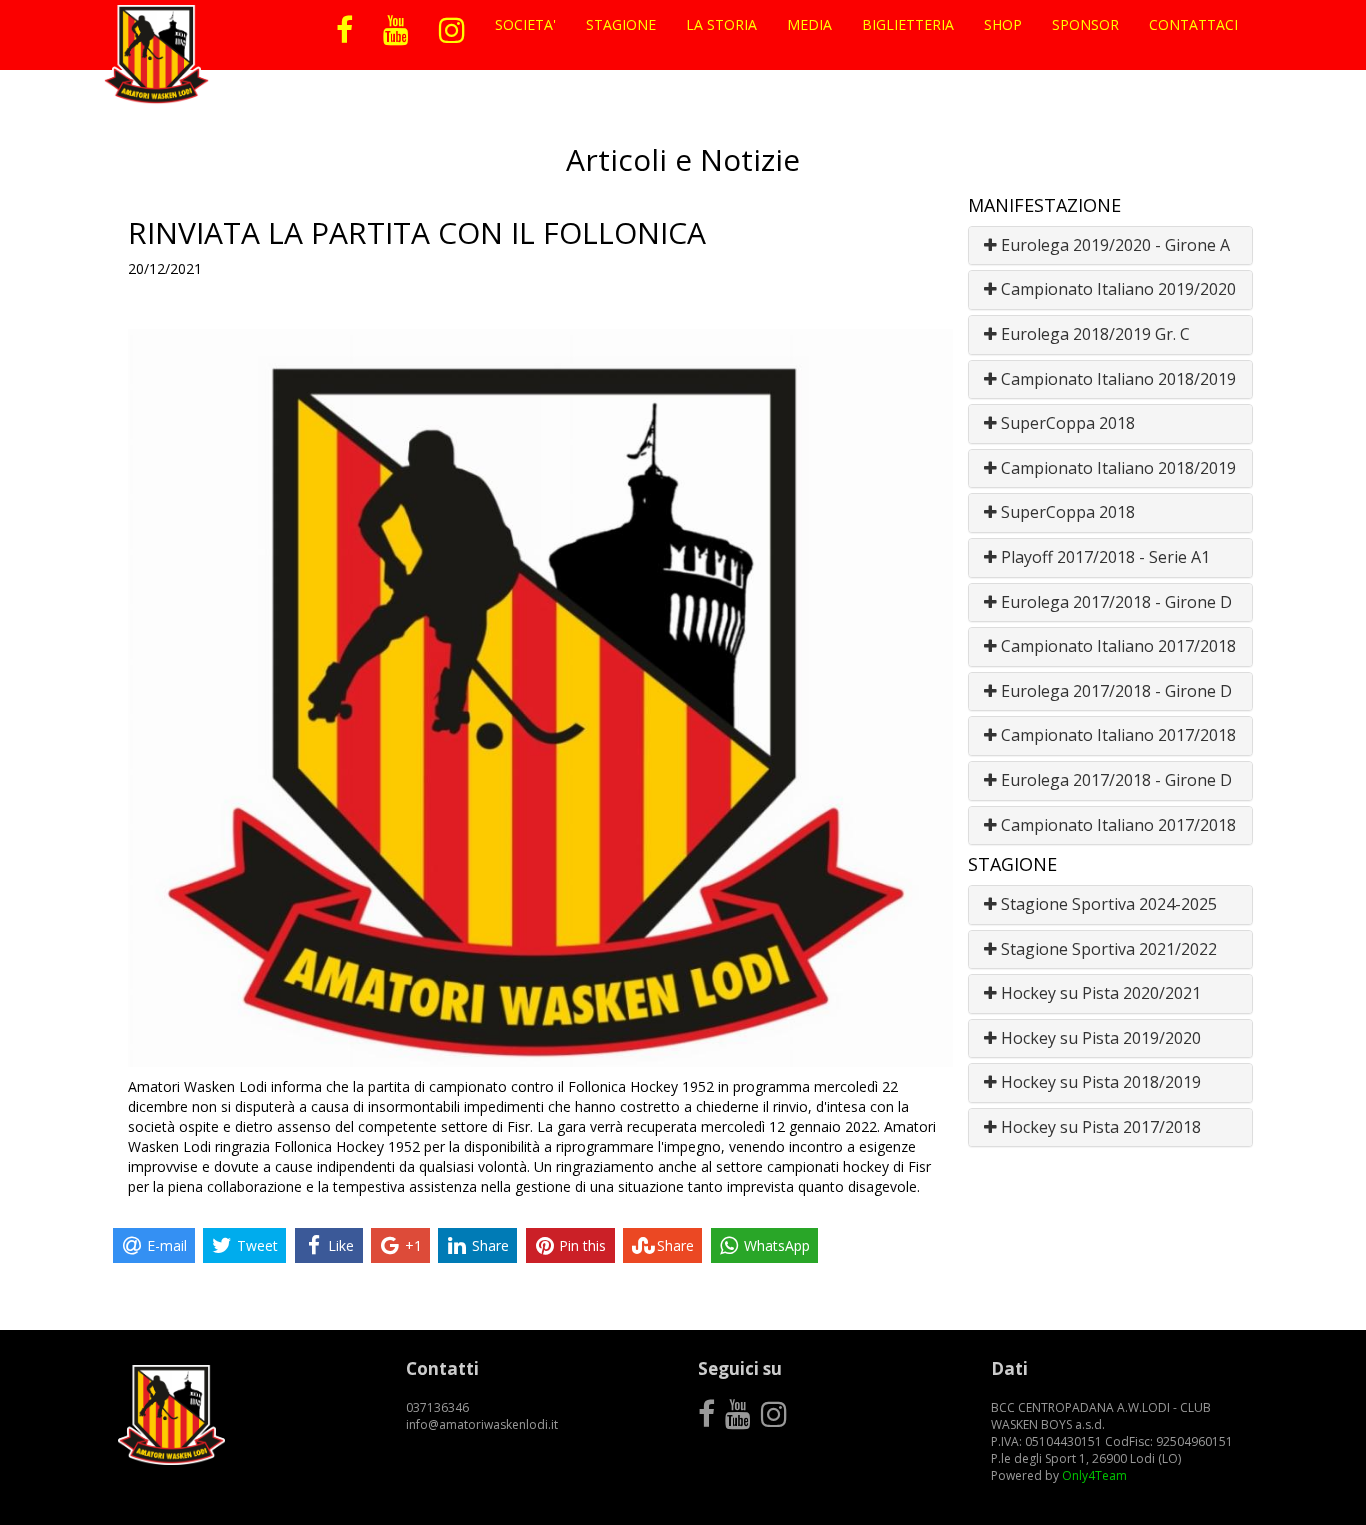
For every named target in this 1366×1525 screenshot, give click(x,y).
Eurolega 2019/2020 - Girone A (1113, 245)
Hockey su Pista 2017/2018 (1099, 1127)
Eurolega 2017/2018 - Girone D (1114, 602)
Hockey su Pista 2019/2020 (1099, 1038)
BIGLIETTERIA (908, 24)
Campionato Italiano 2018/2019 (1116, 379)
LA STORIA (721, 24)
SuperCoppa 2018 (1066, 423)
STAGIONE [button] (621, 24)
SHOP (1003, 24)
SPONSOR (1085, 24)
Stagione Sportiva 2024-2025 (1107, 904)
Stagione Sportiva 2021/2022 (1107, 949)
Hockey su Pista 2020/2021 (1099, 993)
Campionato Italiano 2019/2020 (1116, 289)
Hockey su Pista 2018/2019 (1099, 1082)
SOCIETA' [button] (525, 24)
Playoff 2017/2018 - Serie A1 (1103, 557)
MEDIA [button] (809, 24)
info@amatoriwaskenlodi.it (482, 1424)
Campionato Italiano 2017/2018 (1116, 646)
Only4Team (1094, 1475)
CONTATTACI (1193, 24)
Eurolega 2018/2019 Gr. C (1093, 334)
